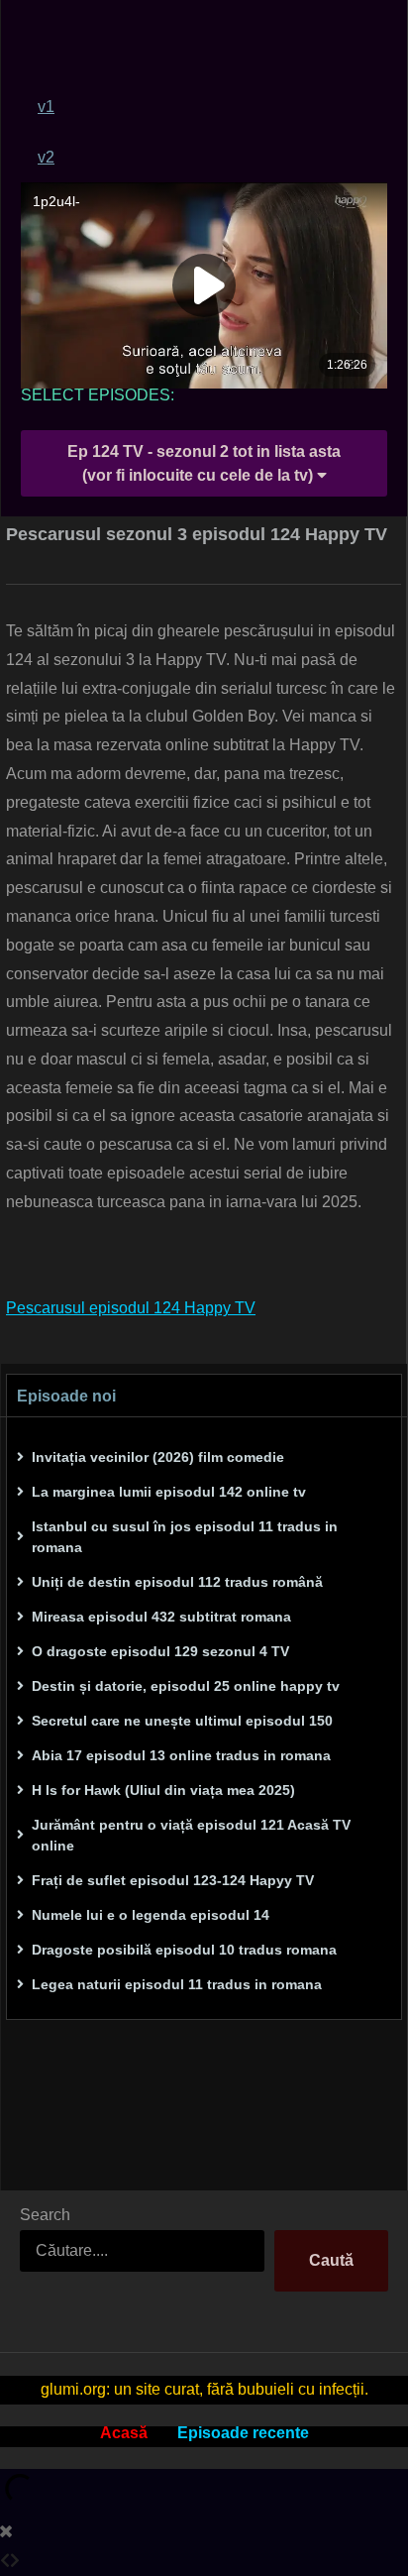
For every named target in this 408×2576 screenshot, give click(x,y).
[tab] (212, 107)
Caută (331, 2260)
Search (45, 2215)
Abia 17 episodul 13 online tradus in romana (181, 1755)
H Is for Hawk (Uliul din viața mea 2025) (163, 1790)
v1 (46, 107)
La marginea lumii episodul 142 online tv (169, 1492)
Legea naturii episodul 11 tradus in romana (177, 1984)
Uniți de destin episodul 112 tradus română (177, 1582)
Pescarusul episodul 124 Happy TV (131, 1308)
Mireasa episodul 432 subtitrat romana (161, 1617)
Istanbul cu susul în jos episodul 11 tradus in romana (185, 1537)
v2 (46, 157)
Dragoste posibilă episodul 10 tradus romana (184, 1950)
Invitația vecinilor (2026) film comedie (158, 1457)
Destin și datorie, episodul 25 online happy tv (186, 1686)
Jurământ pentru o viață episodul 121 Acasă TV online (191, 1835)
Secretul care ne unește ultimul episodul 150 (182, 1721)
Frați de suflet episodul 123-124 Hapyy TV (173, 1880)
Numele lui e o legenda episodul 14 (151, 1915)
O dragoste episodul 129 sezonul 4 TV (160, 1651)
